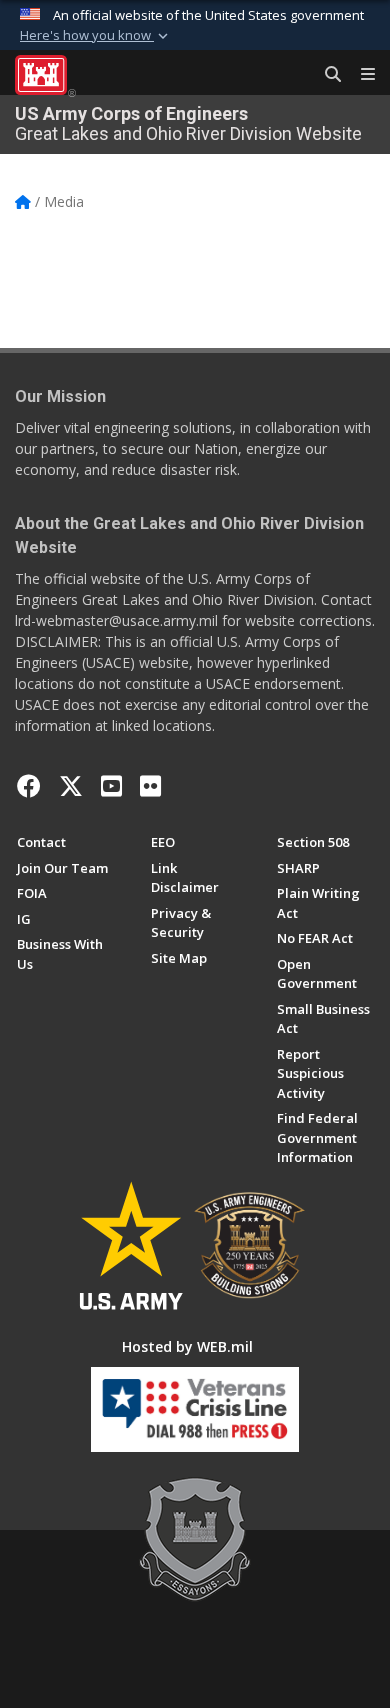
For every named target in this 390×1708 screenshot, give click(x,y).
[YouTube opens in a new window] (111, 786)
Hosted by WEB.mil (187, 1346)
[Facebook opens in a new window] (29, 786)
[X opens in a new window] (71, 786)
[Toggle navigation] (360, 75)
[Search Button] (326, 75)
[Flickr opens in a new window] (150, 786)
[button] (96, 36)
